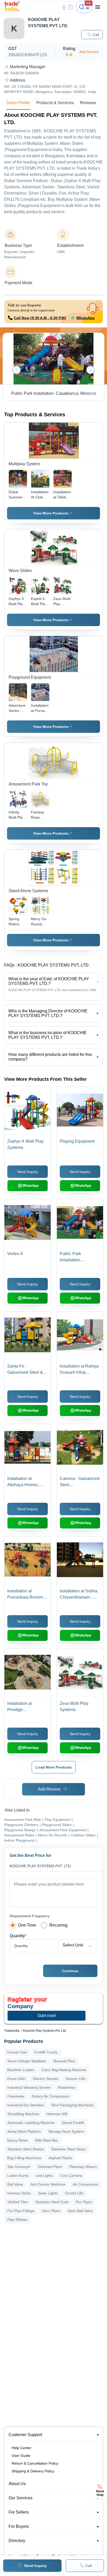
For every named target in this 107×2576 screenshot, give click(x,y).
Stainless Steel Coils (52, 2202)
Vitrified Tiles (18, 2202)
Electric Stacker (46, 2079)
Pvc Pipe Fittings (21, 2211)
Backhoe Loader (21, 2070)
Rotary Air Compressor (51, 2096)
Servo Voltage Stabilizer (27, 2061)
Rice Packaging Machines (73, 2105)
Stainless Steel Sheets (26, 2149)
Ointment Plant (50, 2167)
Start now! (47, 2016)
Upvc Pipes (51, 2211)
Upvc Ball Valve (80, 2211)
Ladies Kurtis (18, 2176)
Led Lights (44, 2176)
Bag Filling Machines (24, 2158)
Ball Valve (15, 2184)
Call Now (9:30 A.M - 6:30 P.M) (40, 318)
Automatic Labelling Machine (31, 2123)
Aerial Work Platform (24, 2131)
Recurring (58, 1925)
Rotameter (67, 2087)
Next (90, 370)
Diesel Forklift (73, 2123)
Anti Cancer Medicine (48, 2184)
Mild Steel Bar (46, 2140)
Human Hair (17, 2052)
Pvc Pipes (84, 2202)
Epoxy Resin (18, 2140)
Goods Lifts (74, 2193)
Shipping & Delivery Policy (33, 2471)
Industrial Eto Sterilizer (26, 2105)
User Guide (21, 2456)
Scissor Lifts (76, 2079)
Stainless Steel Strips (68, 2149)
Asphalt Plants (60, 2158)
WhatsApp (86, 318)
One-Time (27, 1925)
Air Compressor (86, 2184)
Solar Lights (48, 2193)
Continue (70, 1971)
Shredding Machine (23, 2114)
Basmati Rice (64, 2061)
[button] (92, 35)
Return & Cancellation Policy (35, 2463)
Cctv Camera (71, 2176)
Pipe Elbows (17, 2220)
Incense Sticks (19, 2193)
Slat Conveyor (19, 2167)
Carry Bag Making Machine (64, 2070)
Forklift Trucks (46, 2052)
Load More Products (54, 1767)
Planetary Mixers (83, 2167)
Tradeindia (12, 2031)
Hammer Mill (57, 2114)
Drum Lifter (16, 2079)
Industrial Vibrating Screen (29, 2087)
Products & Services (55, 103)
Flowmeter (16, 2096)
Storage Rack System (66, 2131)
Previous (17, 370)
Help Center (22, 2448)
